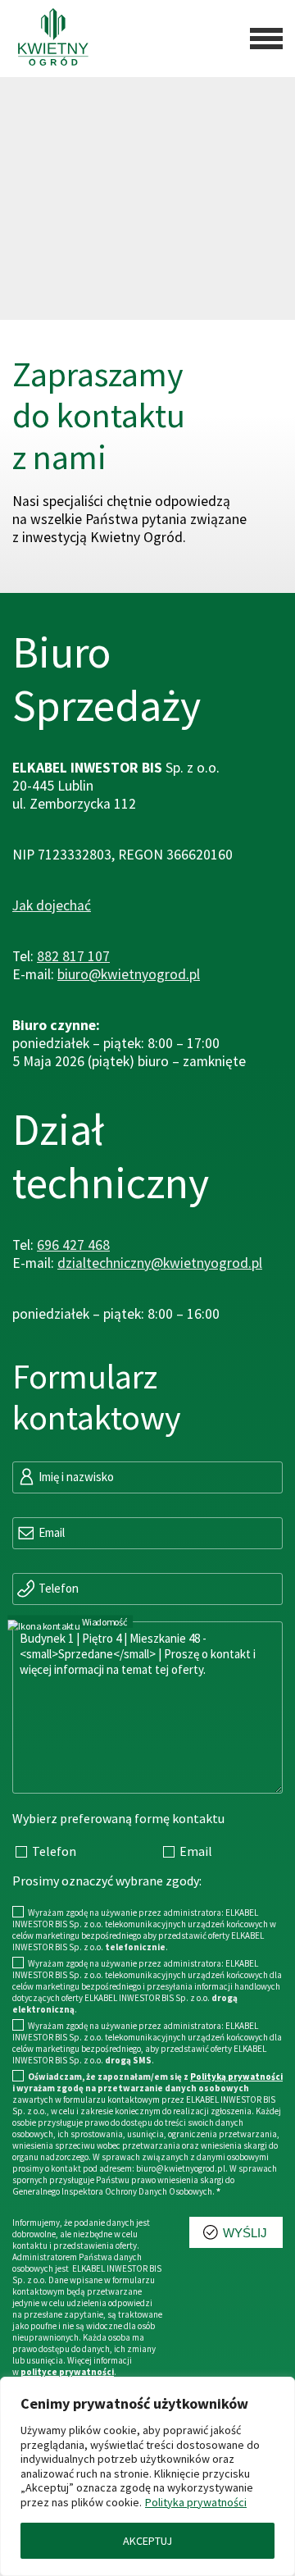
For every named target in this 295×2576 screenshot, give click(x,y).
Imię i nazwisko (75, 1477)
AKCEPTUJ (147, 2541)
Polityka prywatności (196, 2502)
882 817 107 (73, 956)
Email (50, 1532)
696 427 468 (73, 1245)
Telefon (57, 1588)
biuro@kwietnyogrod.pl (129, 974)
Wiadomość (103, 1622)
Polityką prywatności (236, 2077)
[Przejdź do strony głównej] (46, 39)
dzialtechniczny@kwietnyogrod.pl (160, 1263)
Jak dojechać (52, 905)
